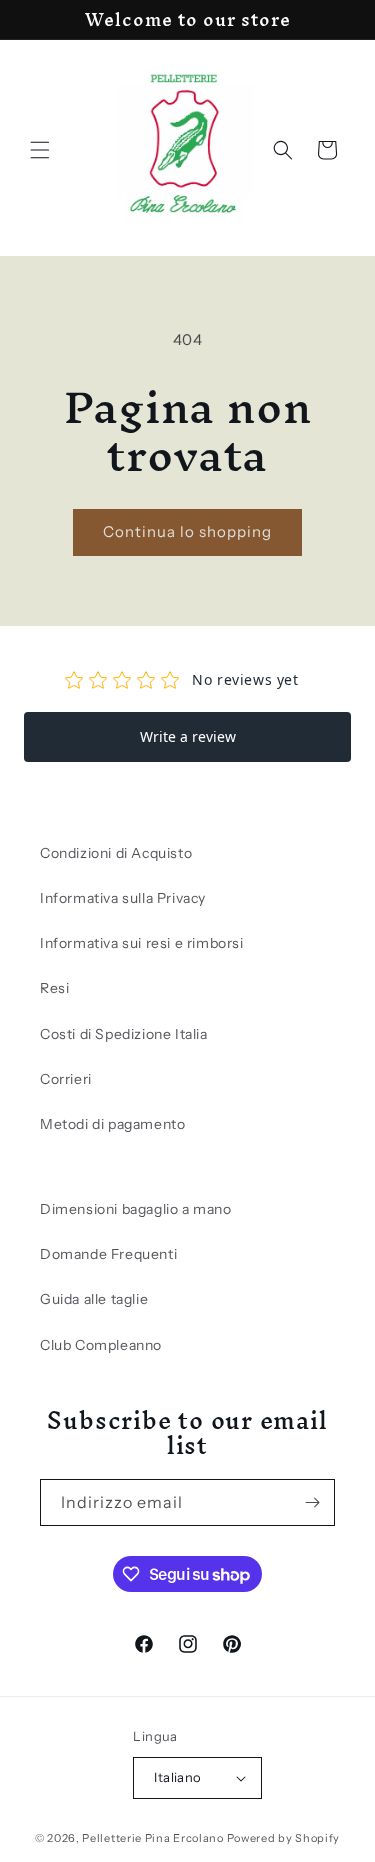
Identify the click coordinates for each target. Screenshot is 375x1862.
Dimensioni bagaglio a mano (136, 1209)
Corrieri (66, 1079)
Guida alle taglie (94, 1299)
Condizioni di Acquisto (116, 853)
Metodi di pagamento (112, 1124)
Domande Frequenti (108, 1254)
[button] (40, 150)
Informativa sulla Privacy (123, 898)
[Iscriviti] (312, 1502)
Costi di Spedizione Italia (124, 1034)
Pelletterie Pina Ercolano (153, 1838)
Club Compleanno (101, 1345)
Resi (54, 988)
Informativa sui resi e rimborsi (142, 943)
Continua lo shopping (187, 531)
